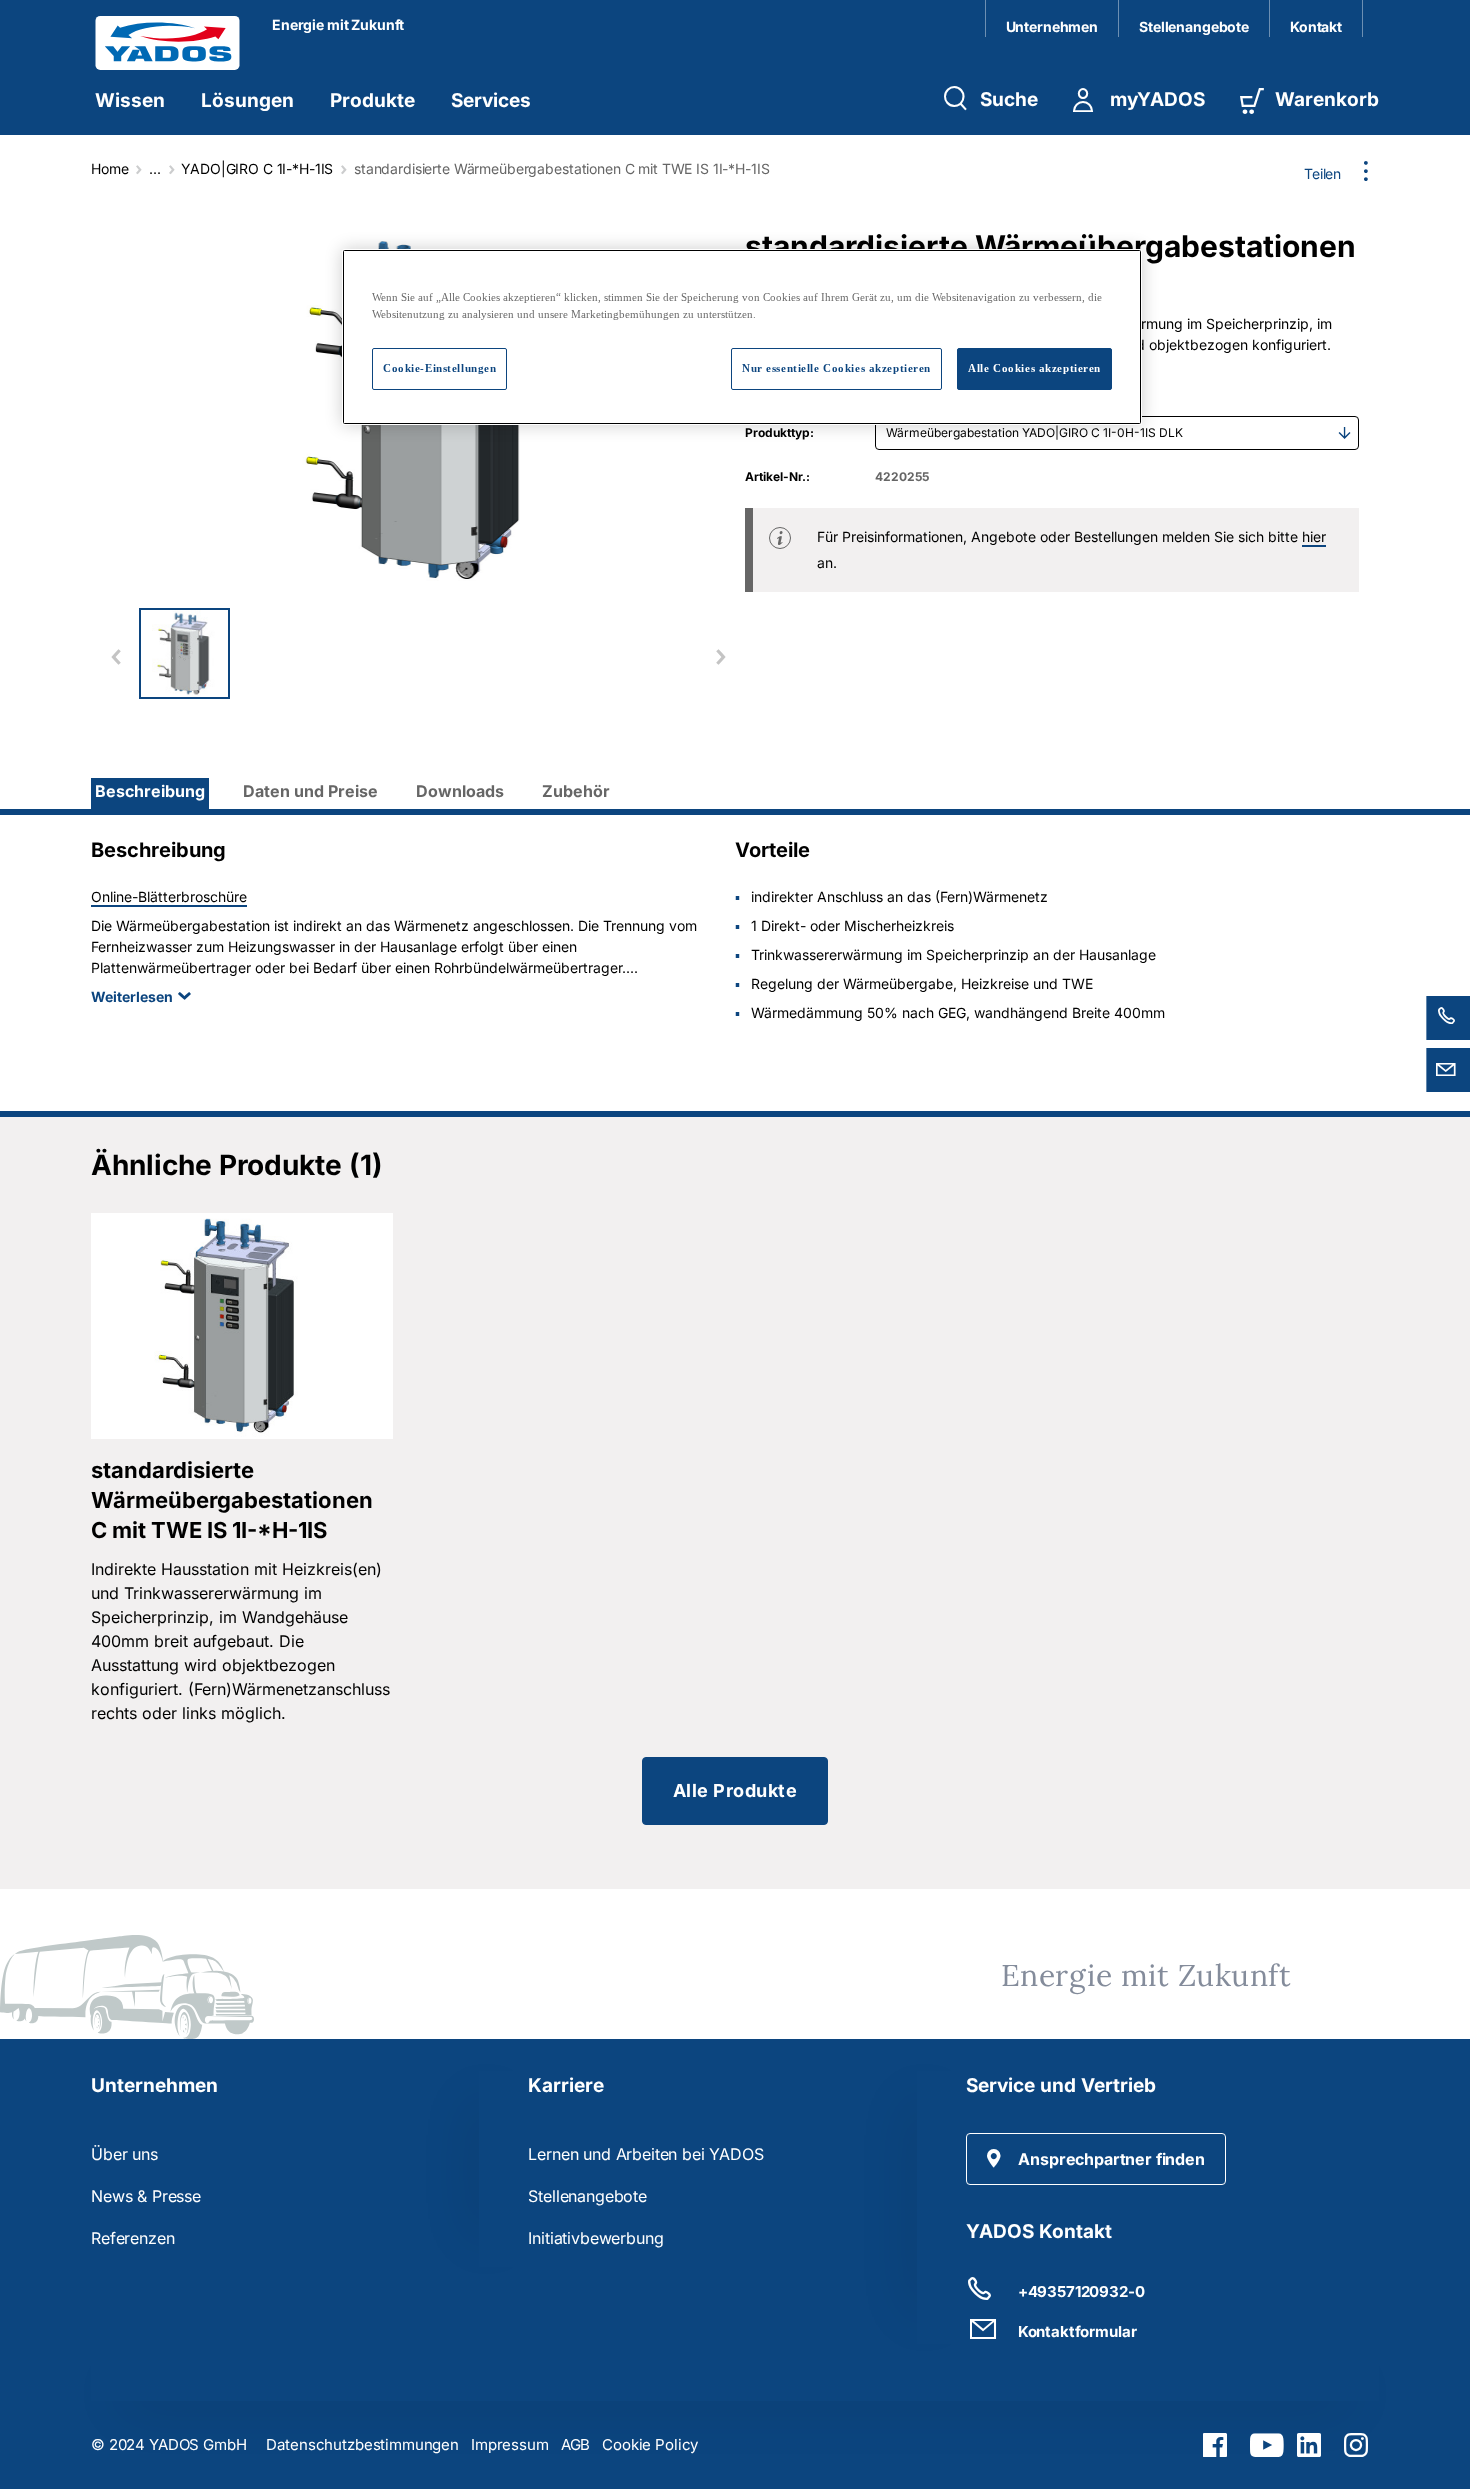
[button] (1096, 2159)
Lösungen (247, 100)
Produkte (372, 100)
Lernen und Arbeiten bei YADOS (645, 2154)
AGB (576, 2444)
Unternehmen (1052, 26)
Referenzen (132, 2238)
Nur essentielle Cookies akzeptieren (836, 368)
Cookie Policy (650, 2444)
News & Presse (146, 2196)
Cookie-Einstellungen (439, 368)
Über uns (124, 2154)
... (155, 168)
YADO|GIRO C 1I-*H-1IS (257, 168)
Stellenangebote (1194, 26)
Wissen (130, 100)
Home (109, 168)
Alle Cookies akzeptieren (1034, 368)
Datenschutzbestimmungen (362, 2444)
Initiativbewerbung (595, 2238)
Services (491, 100)
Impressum (510, 2444)
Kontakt (1316, 26)
